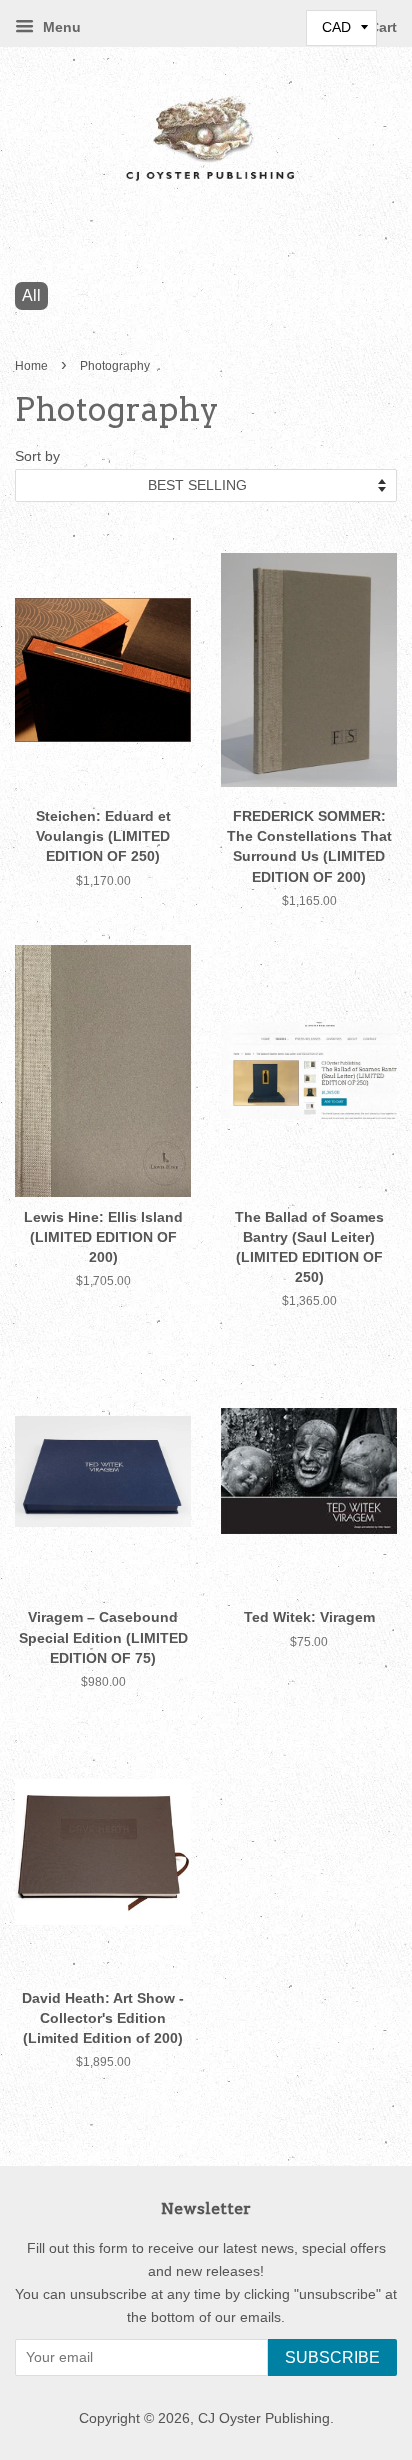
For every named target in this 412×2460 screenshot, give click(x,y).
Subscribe (332, 2357)
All (31, 295)
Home (31, 366)
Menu (60, 27)
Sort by (37, 456)
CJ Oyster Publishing (264, 2418)
